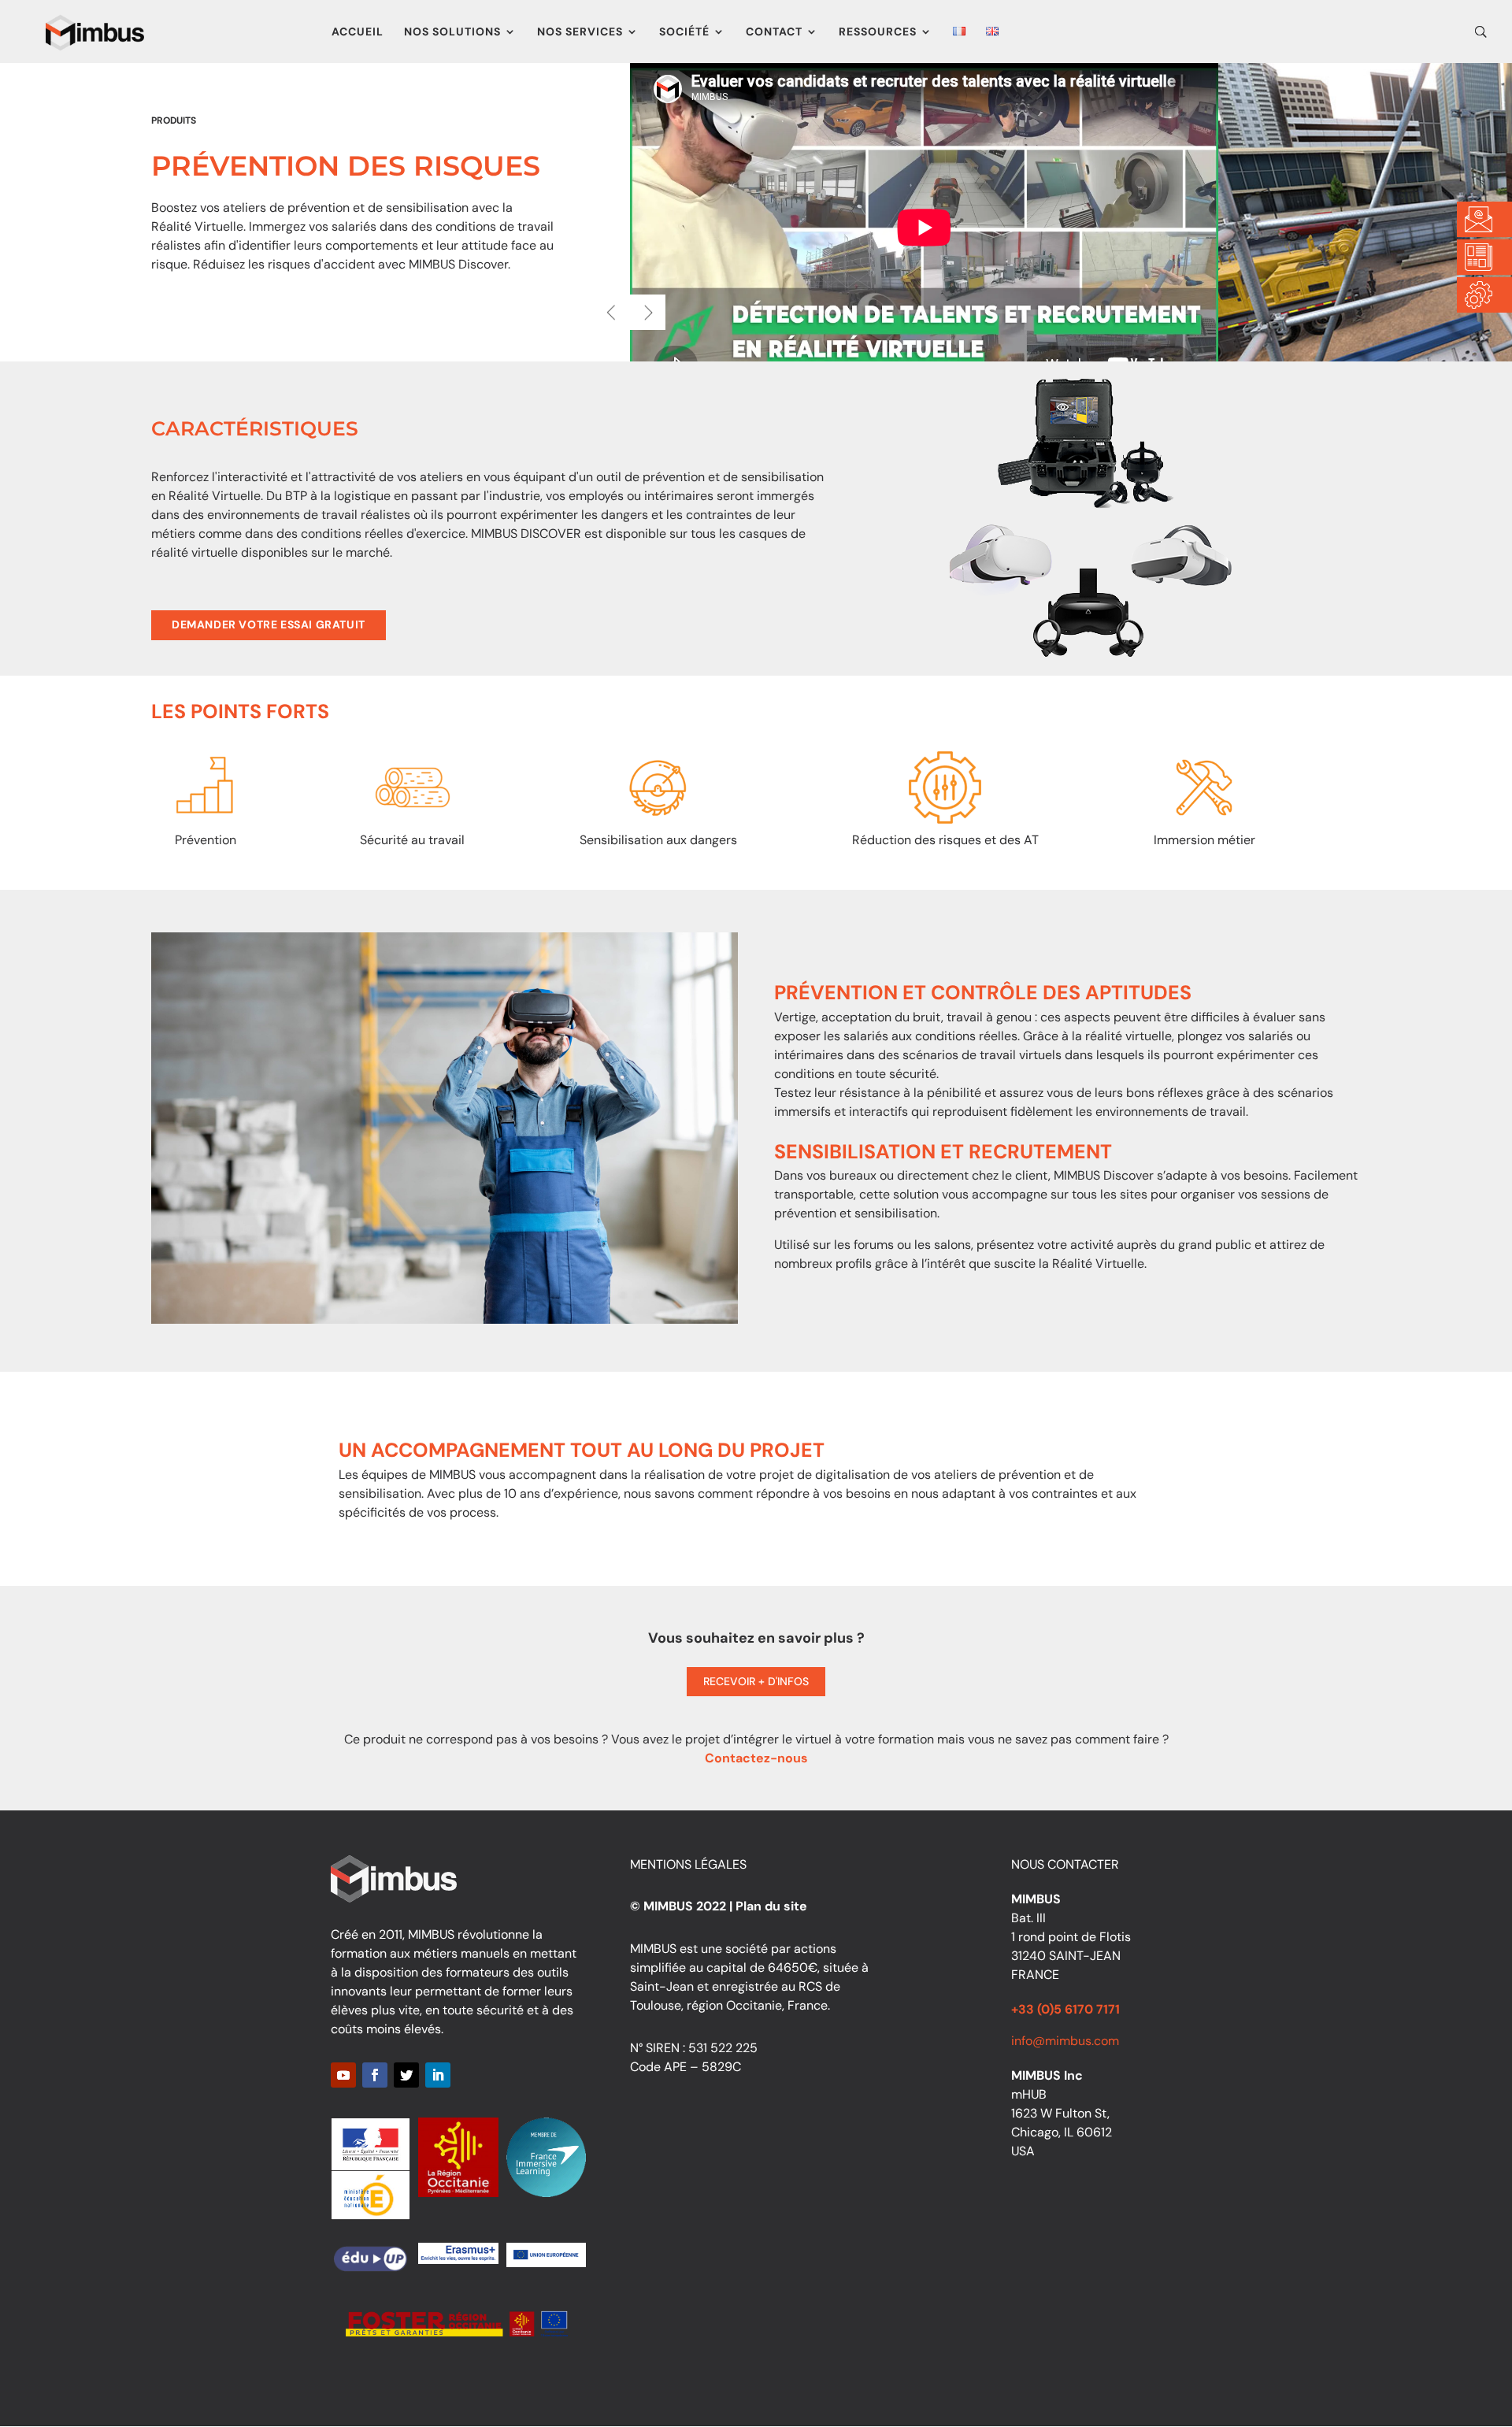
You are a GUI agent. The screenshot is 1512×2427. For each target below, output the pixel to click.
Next (648, 312)
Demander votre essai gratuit (269, 624)
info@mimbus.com (1065, 2041)
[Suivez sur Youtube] (343, 2075)
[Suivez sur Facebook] (375, 2075)
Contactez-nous (756, 1758)
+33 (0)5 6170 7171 (1065, 2009)
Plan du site (771, 1906)
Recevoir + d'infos (756, 1681)
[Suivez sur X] (406, 2075)
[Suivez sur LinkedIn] (438, 2075)
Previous (612, 312)
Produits (174, 120)
